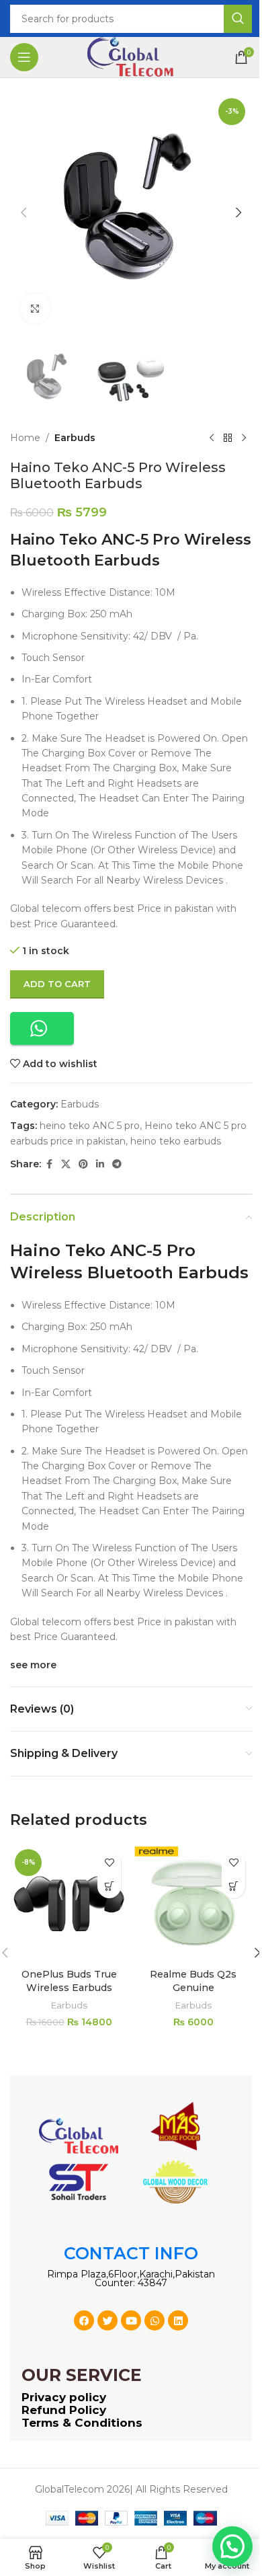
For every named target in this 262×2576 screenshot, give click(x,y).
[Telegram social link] (117, 1164)
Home (25, 438)
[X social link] (66, 1164)
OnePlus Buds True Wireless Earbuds (69, 1981)
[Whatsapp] (155, 2320)
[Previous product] (212, 438)
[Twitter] (107, 2320)
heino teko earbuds (176, 1141)
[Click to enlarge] (35, 308)
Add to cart (57, 984)
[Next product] (244, 438)
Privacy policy (64, 2397)
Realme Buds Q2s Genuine (193, 1981)
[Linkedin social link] (100, 1164)
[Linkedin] (178, 2320)
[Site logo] (131, 56)
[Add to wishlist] (109, 1863)
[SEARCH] (238, 19)
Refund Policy (64, 2410)
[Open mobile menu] (24, 57)
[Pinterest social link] (83, 1164)
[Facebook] (84, 2320)
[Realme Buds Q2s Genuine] (193, 1903)
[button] (24, 212)
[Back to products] (228, 438)
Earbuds (75, 438)
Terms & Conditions (82, 2423)
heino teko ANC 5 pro (90, 1126)
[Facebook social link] (49, 1164)
